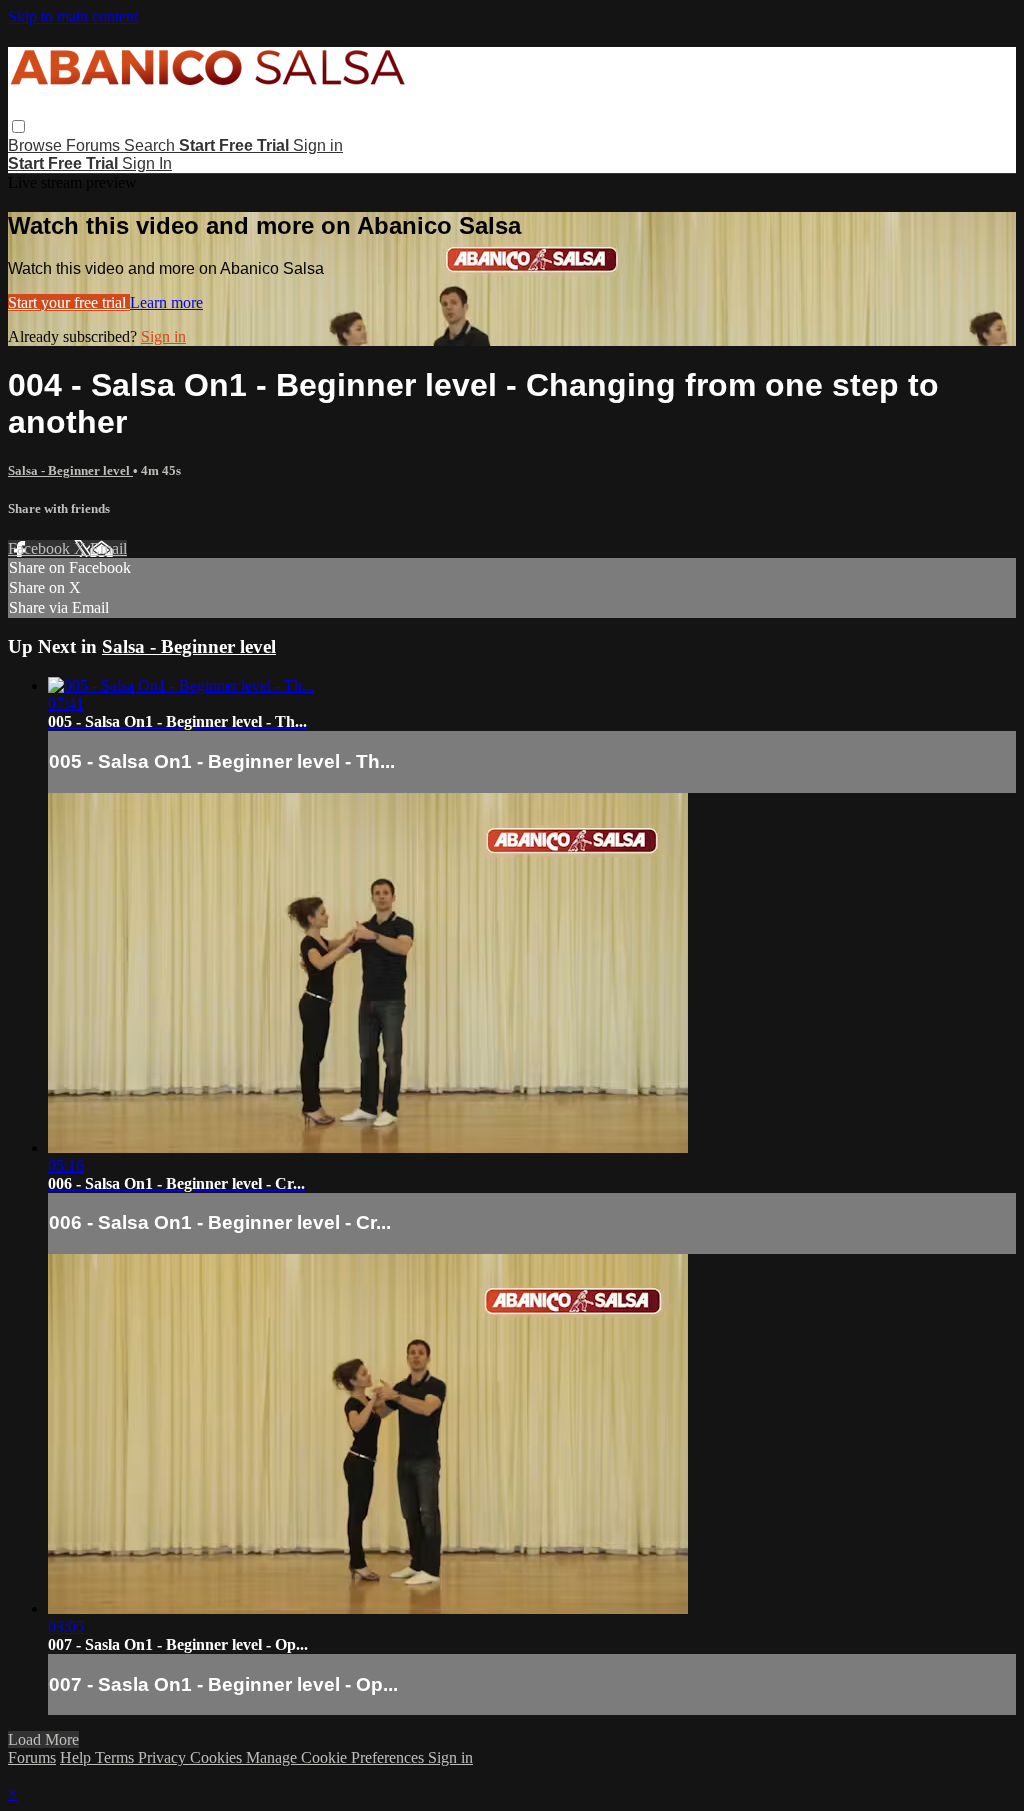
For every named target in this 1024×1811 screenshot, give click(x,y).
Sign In (147, 163)
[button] (18, 126)
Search (151, 145)
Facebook (41, 548)
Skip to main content (73, 16)
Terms (116, 1757)
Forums (95, 145)
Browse (37, 145)
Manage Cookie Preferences (337, 1757)
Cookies (218, 1757)
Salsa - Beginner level (70, 470)
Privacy (164, 1757)
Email (108, 548)
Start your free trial (69, 302)
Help (77, 1757)
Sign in (318, 145)
